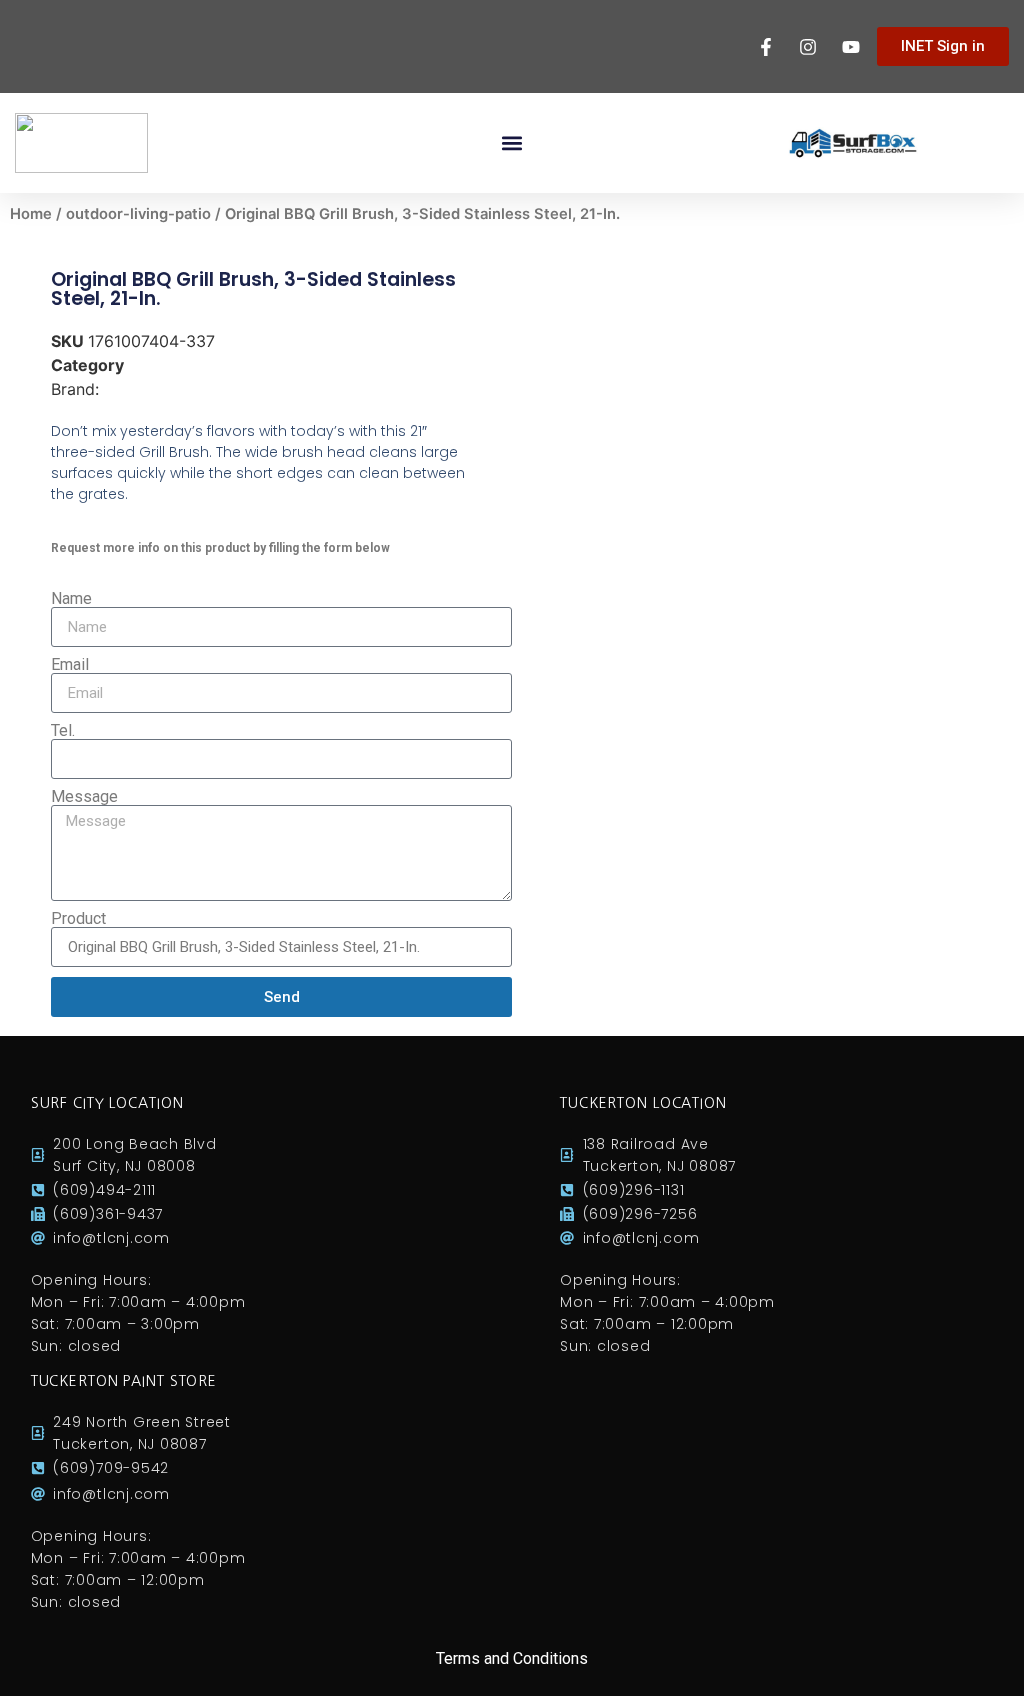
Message (84, 797)
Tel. (63, 731)
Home (31, 214)
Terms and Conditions (512, 1658)
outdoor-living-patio (138, 214)
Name (71, 599)
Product (78, 919)
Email (70, 665)
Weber (128, 389)
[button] (512, 143)
